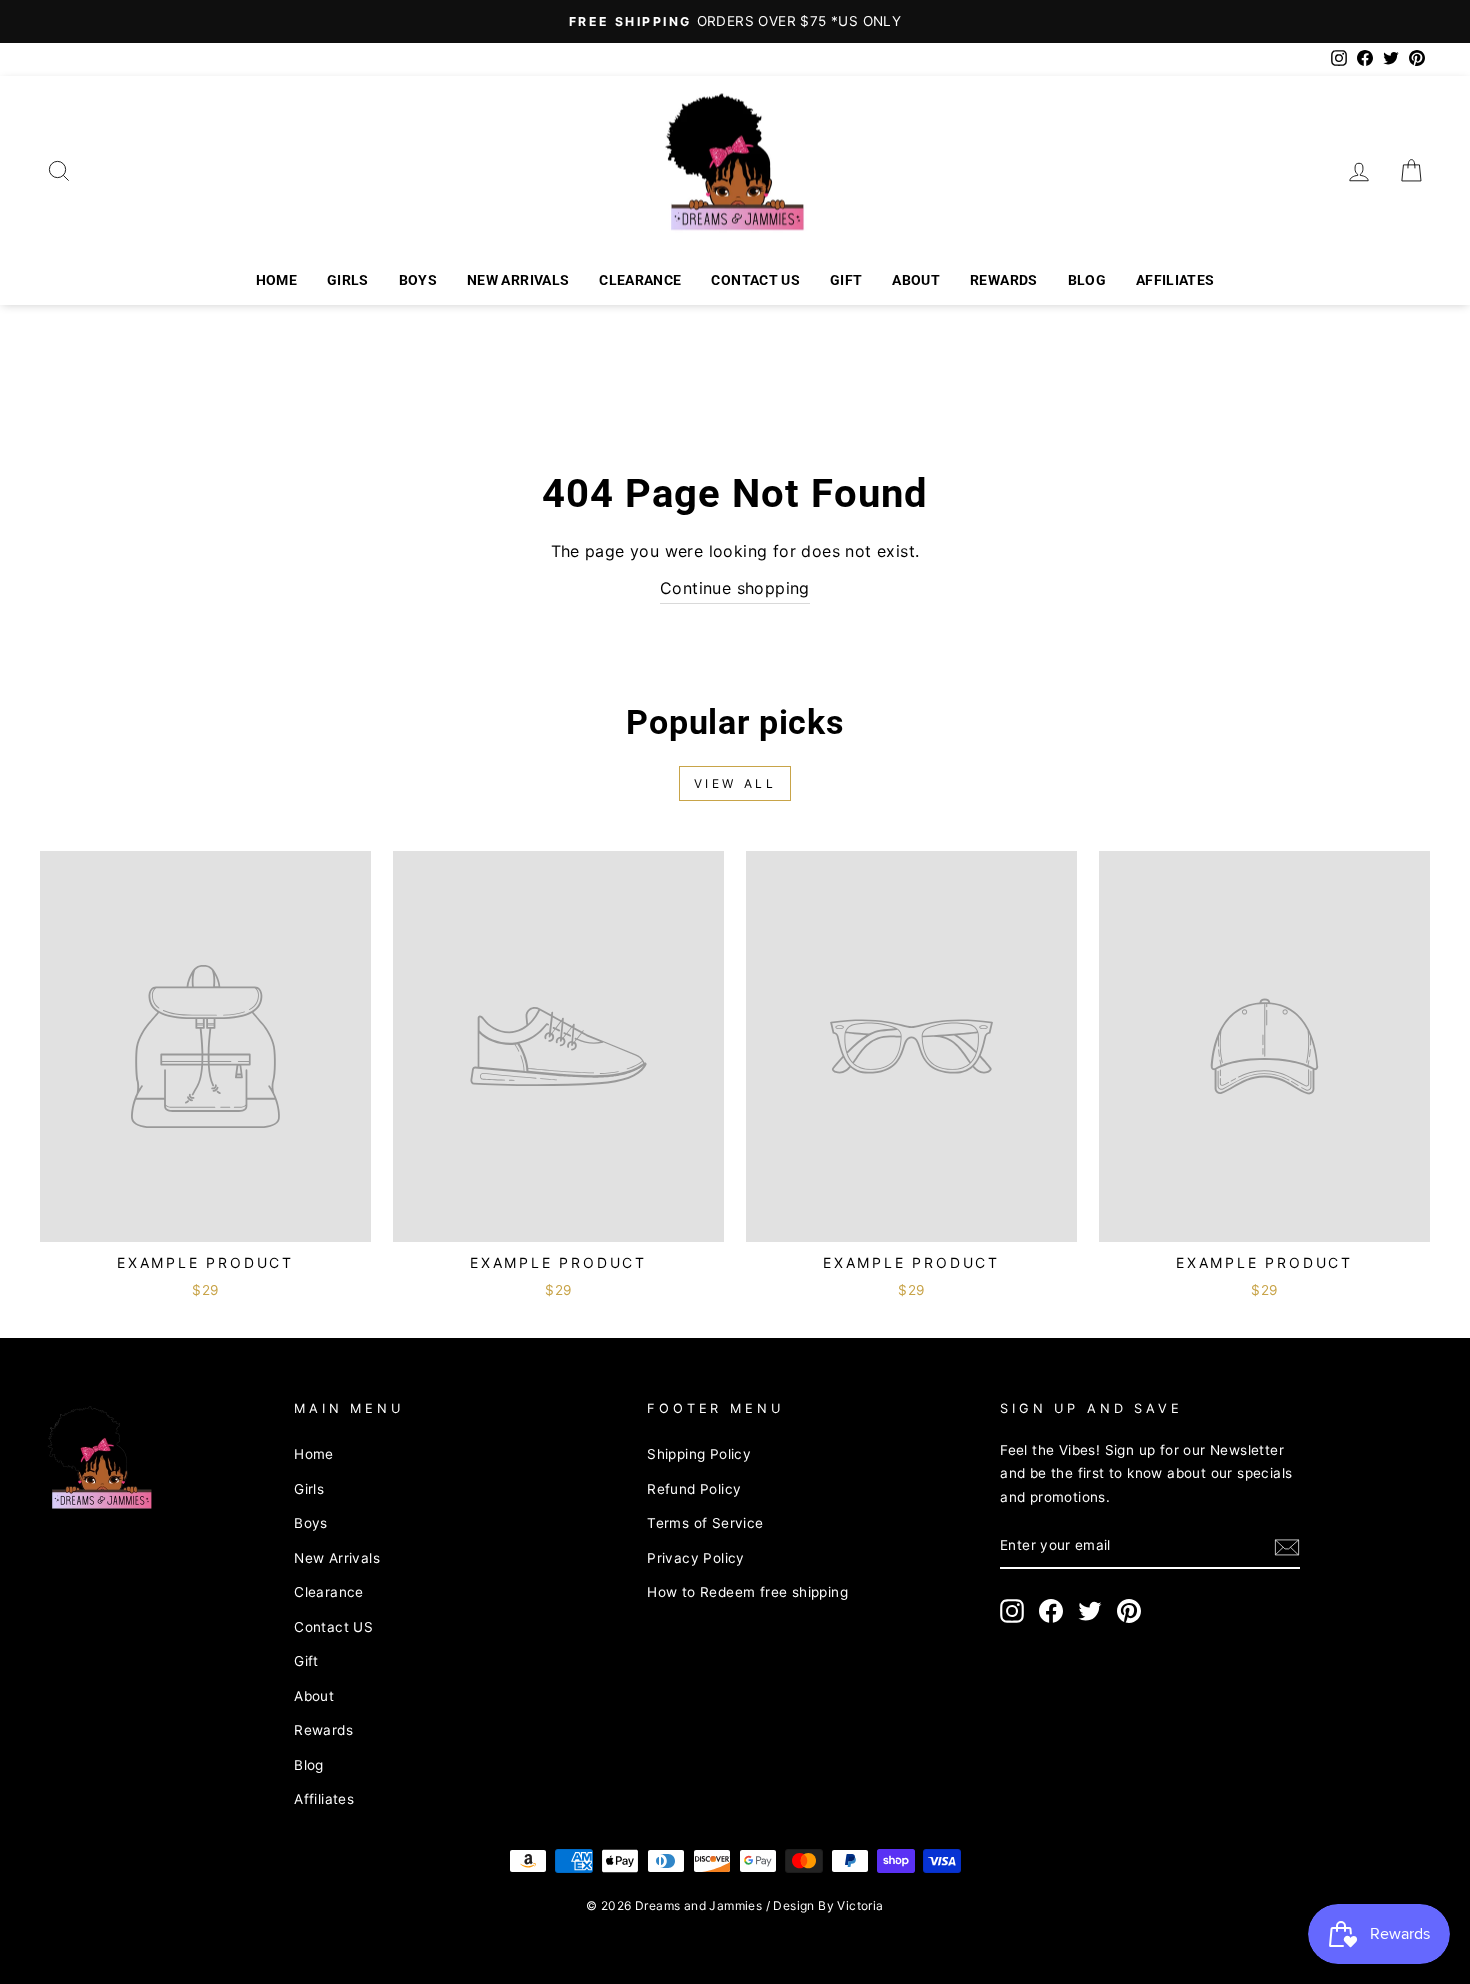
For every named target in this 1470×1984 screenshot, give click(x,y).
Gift (846, 280)
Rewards (1003, 280)
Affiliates (1175, 280)
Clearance (640, 280)
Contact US (755, 280)
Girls (348, 280)
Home (276, 280)
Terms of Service (705, 1523)
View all (735, 783)
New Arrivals (518, 280)
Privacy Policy (696, 1558)
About (916, 280)
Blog (1087, 280)
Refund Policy (694, 1489)
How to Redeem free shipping (747, 1592)
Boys (418, 280)
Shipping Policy (699, 1454)
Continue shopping (735, 588)
